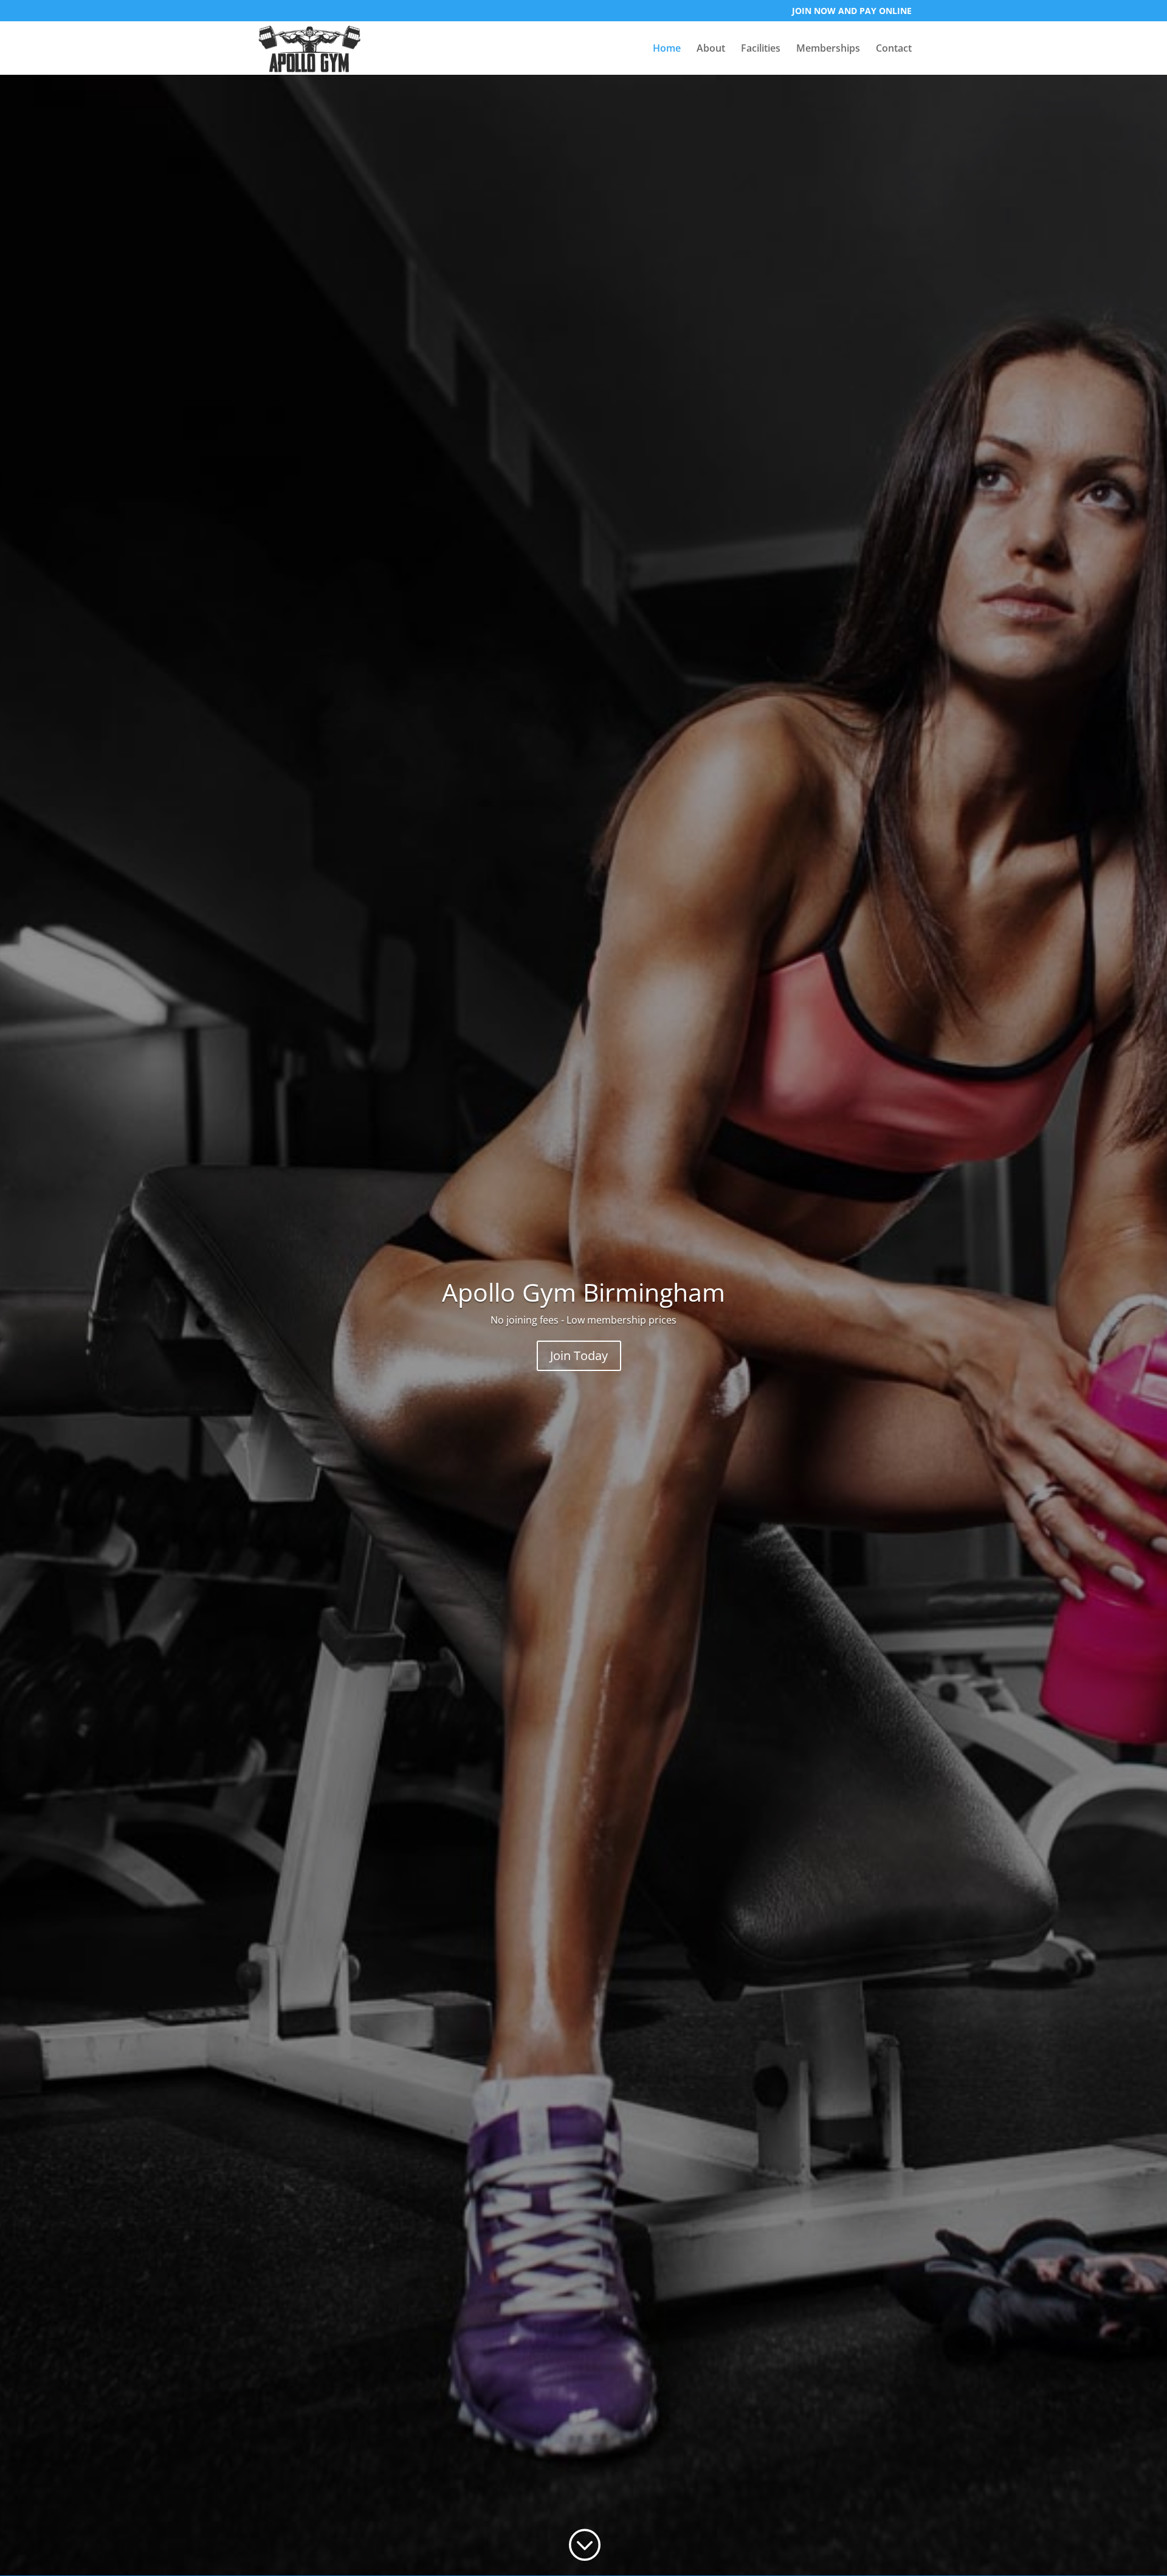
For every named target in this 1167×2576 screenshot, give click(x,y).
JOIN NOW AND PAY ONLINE (852, 12)
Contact (894, 49)
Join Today (579, 1355)
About (711, 49)
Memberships (828, 49)
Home (667, 49)
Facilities (761, 49)
